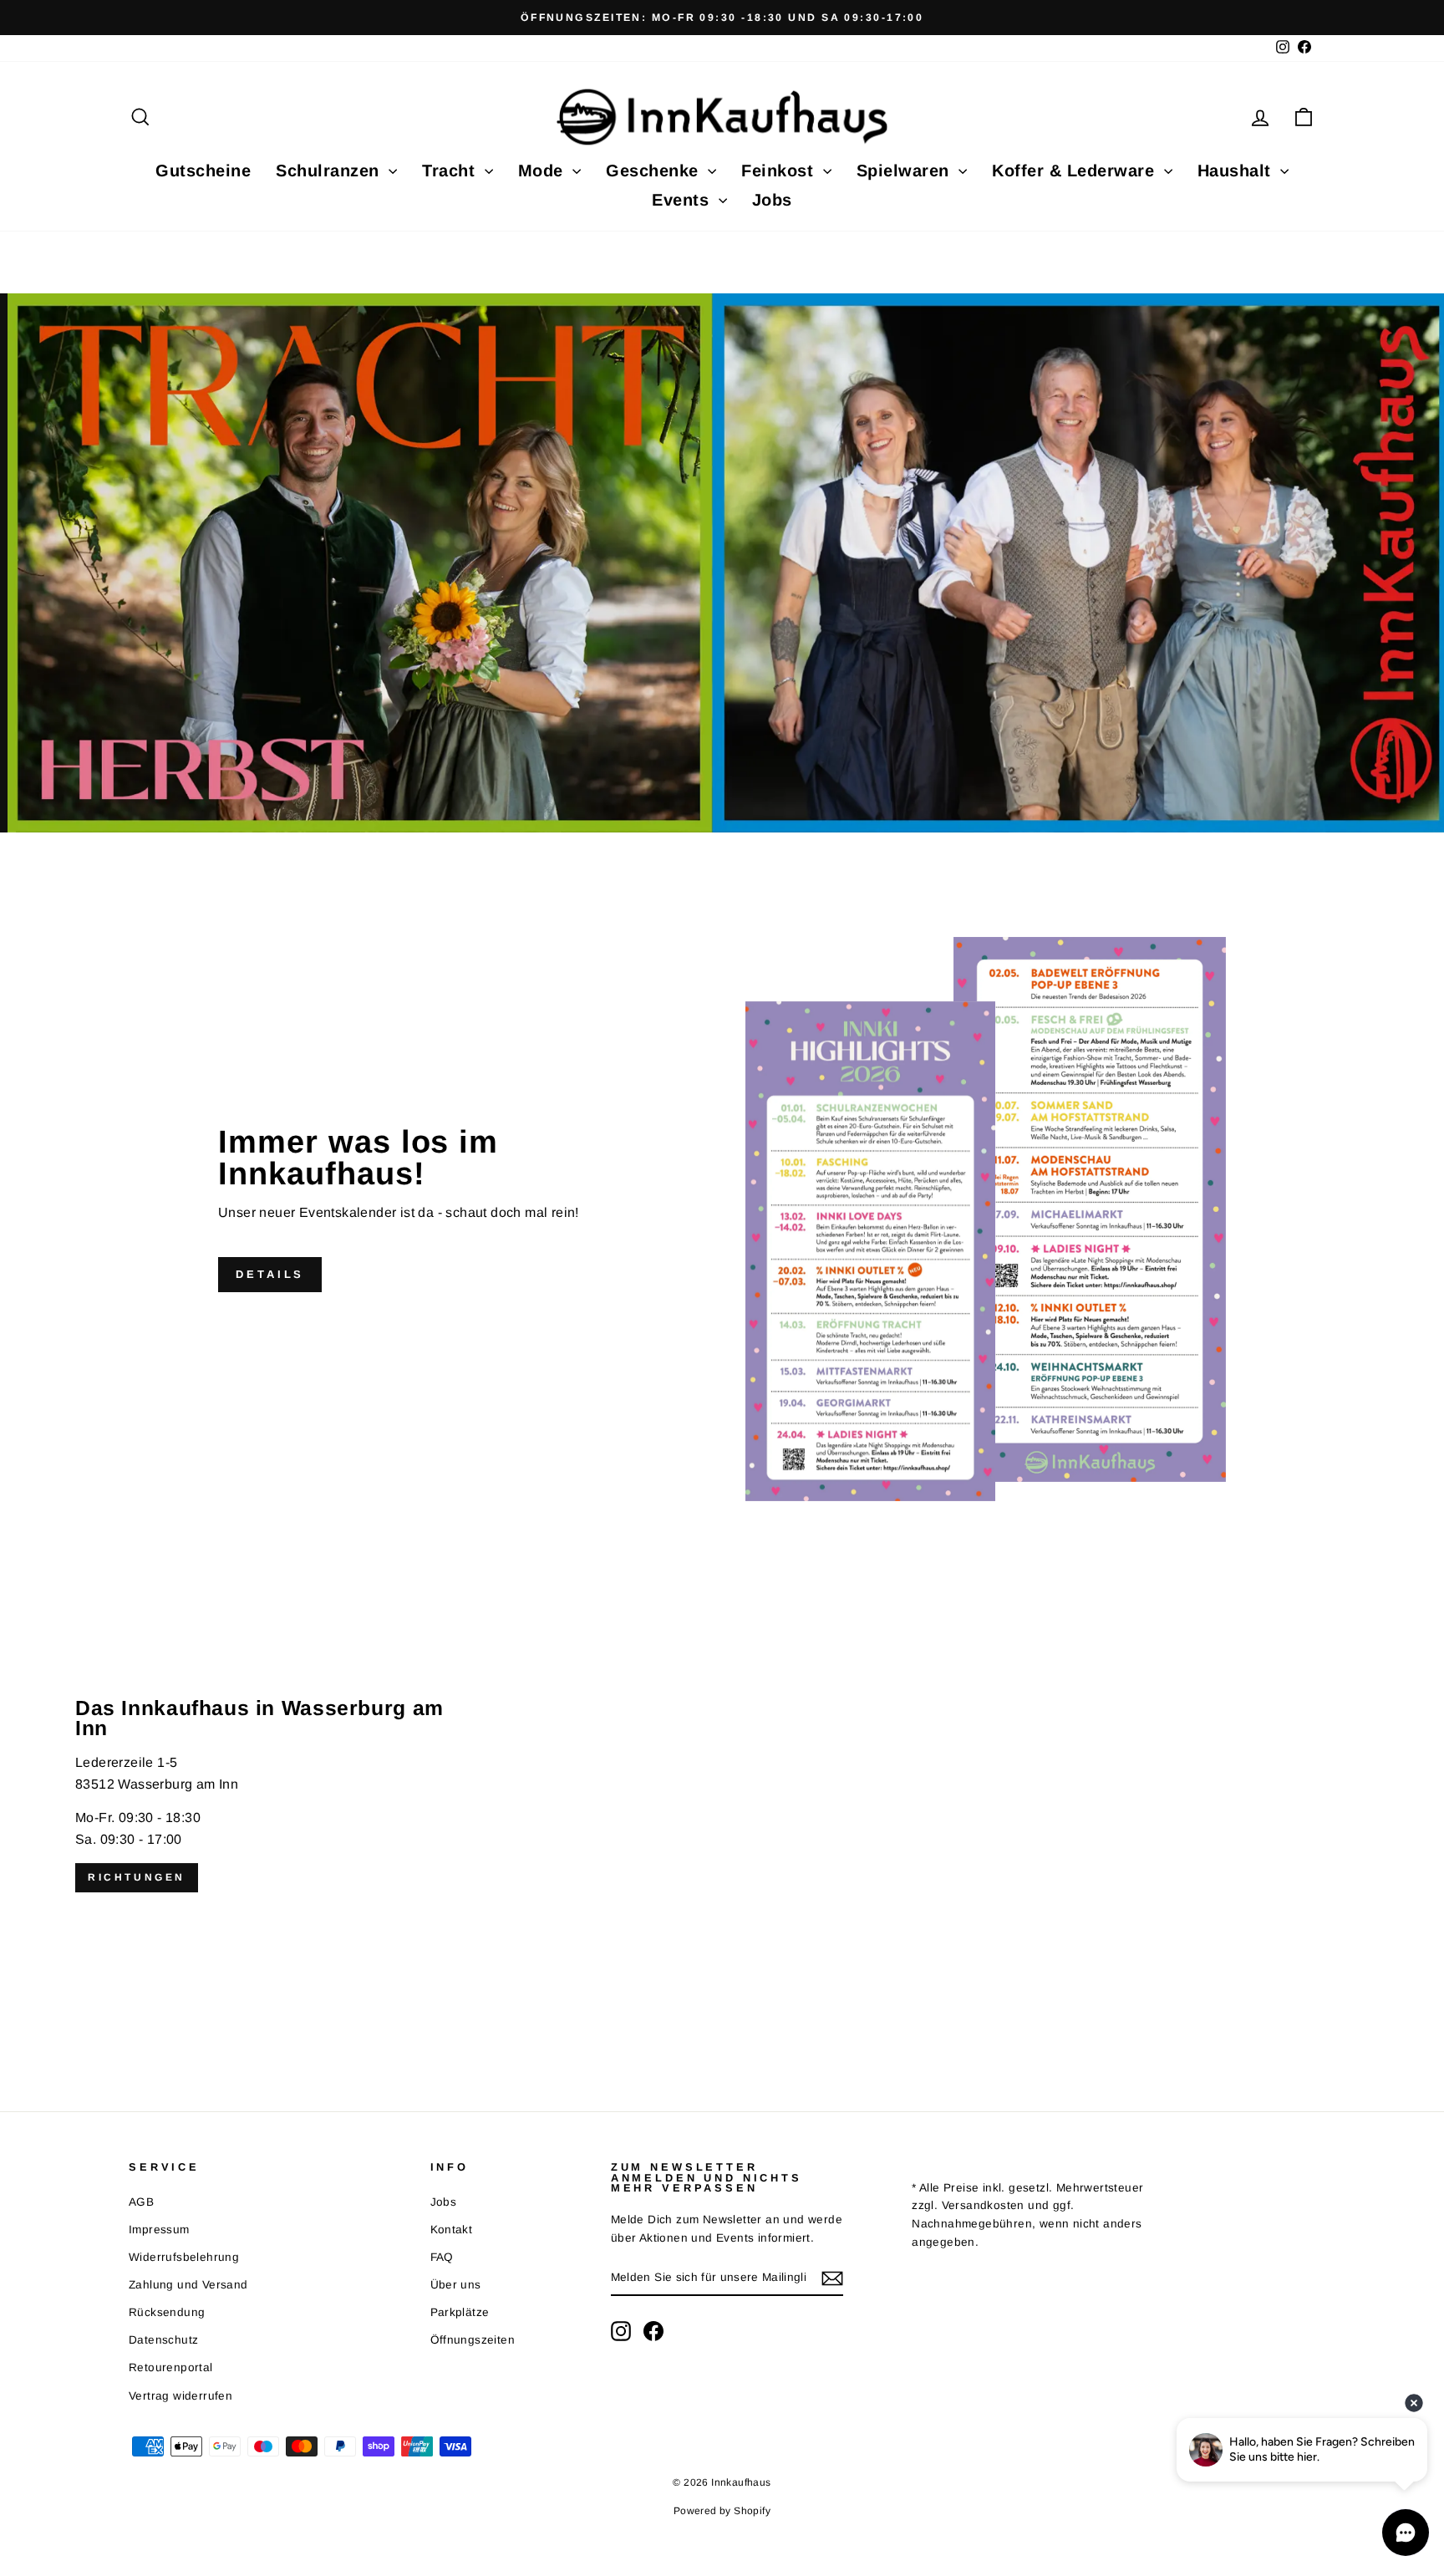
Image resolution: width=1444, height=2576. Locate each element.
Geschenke (655, 171)
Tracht (451, 171)
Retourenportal (171, 2367)
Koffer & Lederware (1076, 171)
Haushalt (1237, 171)
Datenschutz (163, 2340)
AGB (141, 2202)
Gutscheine (203, 171)
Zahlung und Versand (188, 2285)
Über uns (456, 2285)
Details (270, 1274)
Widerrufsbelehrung (184, 2257)
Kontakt (452, 2230)
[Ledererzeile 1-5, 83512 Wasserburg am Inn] (722, 1795)
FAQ (442, 2257)
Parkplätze (460, 2312)
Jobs (772, 200)
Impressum (159, 2230)
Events (683, 200)
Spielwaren (906, 171)
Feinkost (780, 171)
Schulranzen (330, 171)
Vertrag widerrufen (180, 2396)
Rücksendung (167, 2312)
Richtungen (137, 1877)
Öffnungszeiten (473, 2340)
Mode (544, 171)
